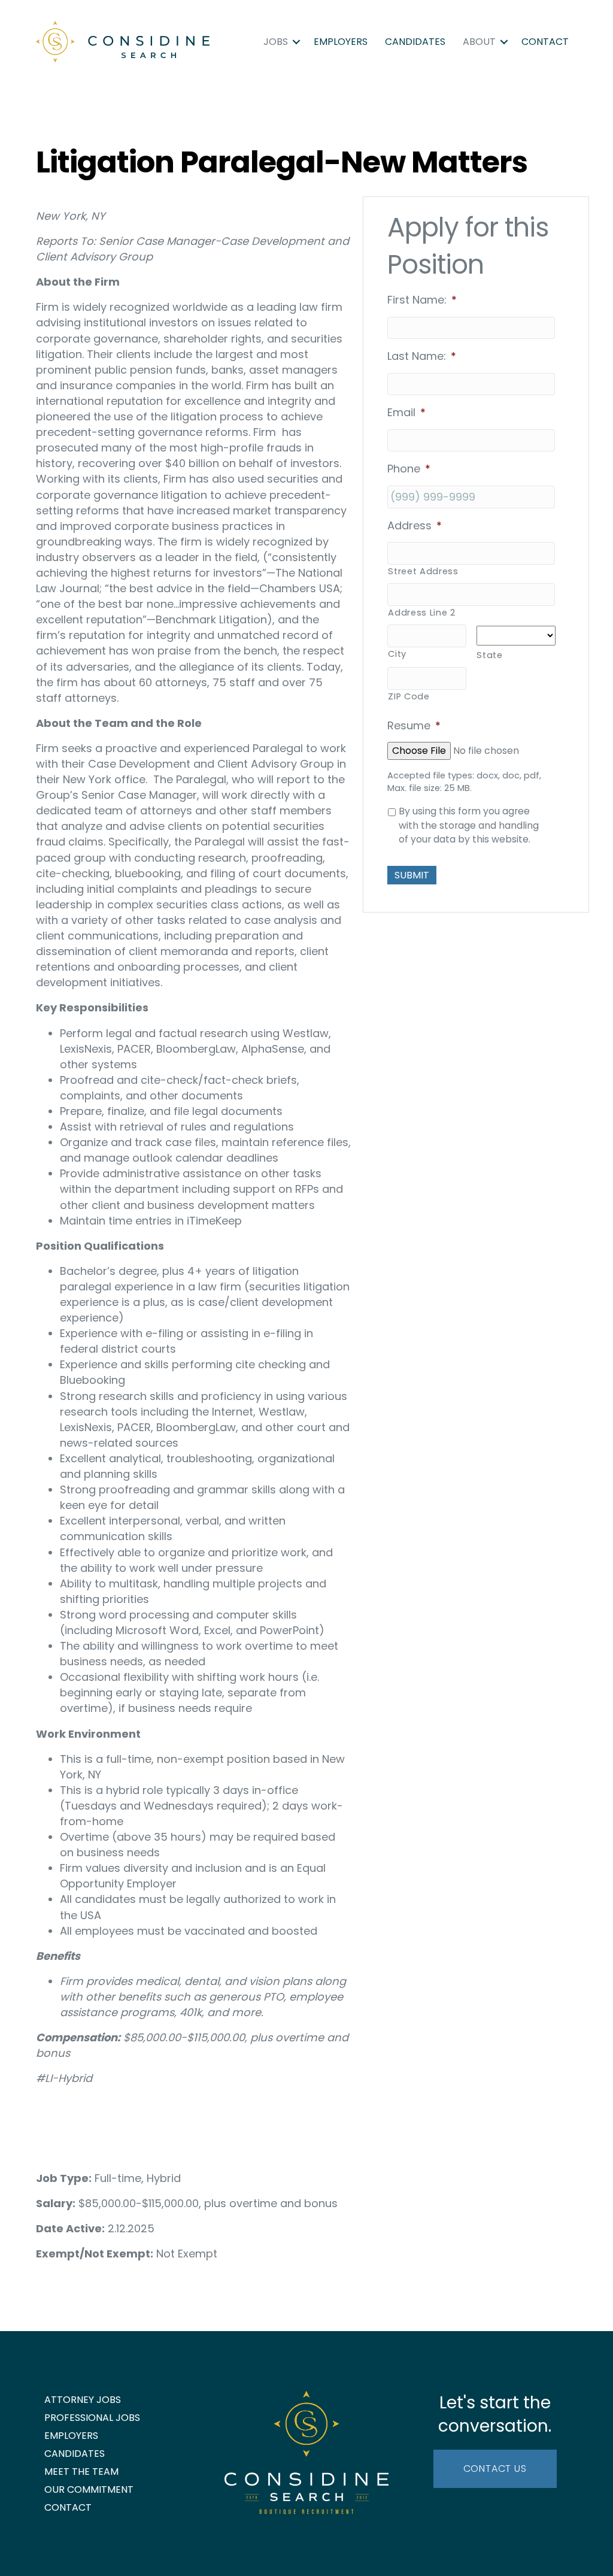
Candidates (415, 42)
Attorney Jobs (83, 2400)
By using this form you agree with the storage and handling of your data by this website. (469, 825)
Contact (545, 42)
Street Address (423, 571)
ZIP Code (409, 696)
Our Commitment (89, 2489)
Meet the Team (81, 2472)
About (479, 42)
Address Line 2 (421, 613)
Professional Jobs (92, 2418)
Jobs (276, 42)
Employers (341, 42)
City (397, 654)
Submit (412, 875)
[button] (296, 42)
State (489, 655)
